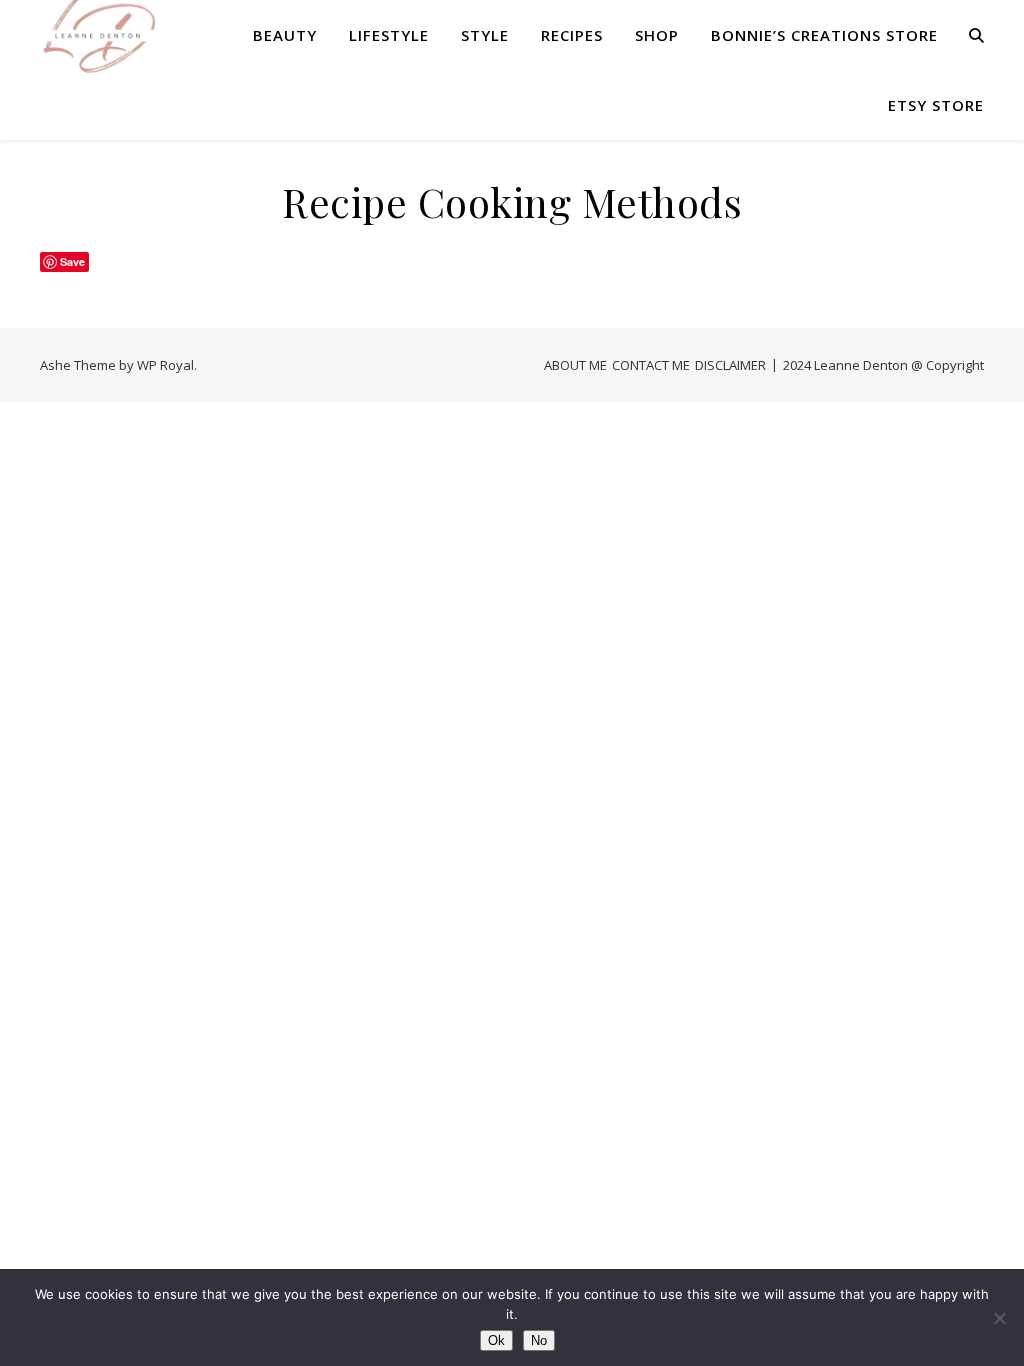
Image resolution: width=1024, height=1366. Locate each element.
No (539, 1340)
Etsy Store (936, 105)
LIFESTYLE (389, 35)
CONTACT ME (651, 365)
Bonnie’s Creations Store (824, 35)
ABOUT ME (575, 365)
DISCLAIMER (730, 365)
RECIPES (572, 35)
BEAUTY (285, 35)
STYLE (485, 35)
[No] (999, 1318)
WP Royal (165, 365)
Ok (496, 1340)
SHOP (657, 35)
